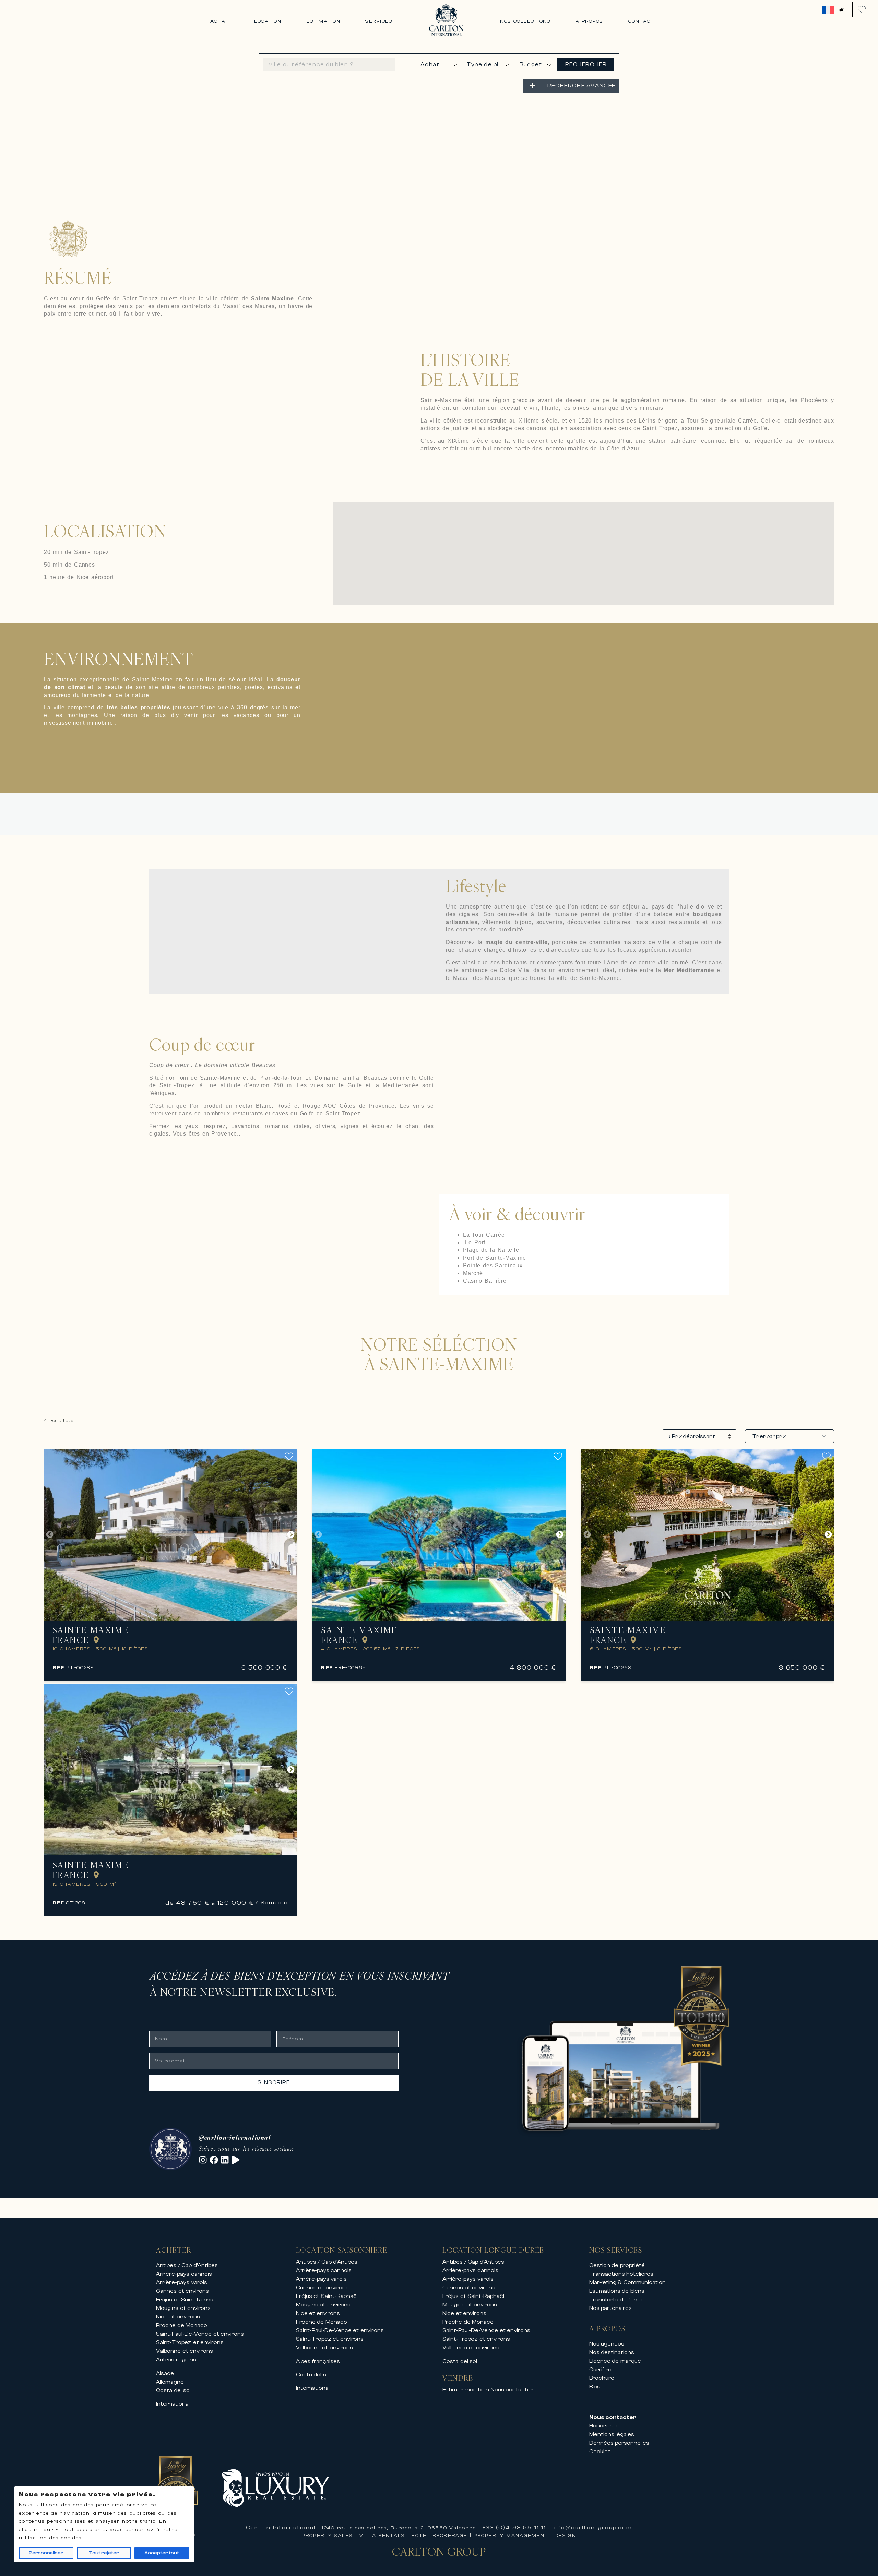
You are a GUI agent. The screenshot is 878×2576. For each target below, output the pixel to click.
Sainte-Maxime (91, 1630)
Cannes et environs (182, 2291)
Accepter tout (162, 2553)
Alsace (165, 2373)
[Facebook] (214, 2160)
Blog (595, 2387)
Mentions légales (612, 2434)
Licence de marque (615, 2361)
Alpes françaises (318, 2361)
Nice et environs (178, 2317)
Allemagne (170, 2382)
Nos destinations (612, 2352)
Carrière (600, 2370)
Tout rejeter (104, 2553)
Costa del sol (173, 2390)
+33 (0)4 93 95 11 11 (514, 2528)
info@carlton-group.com (592, 2528)
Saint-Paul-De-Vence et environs (200, 2334)
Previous (50, 1535)
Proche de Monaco (182, 2325)
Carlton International (281, 2528)
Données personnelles (619, 2443)
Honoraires (604, 2426)
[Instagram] (203, 2160)
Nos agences (607, 2344)
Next (291, 1535)
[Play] (236, 2160)
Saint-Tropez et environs (190, 2342)
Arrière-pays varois (182, 2282)
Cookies (600, 2452)
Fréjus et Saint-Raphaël (187, 2300)
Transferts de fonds (616, 2300)
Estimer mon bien (466, 2390)
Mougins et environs (183, 2308)
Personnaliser (46, 2553)
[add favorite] (291, 1456)
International (173, 2404)
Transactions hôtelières (621, 2274)
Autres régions (176, 2360)
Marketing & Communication (627, 2282)
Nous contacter (512, 2390)
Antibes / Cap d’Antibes (187, 2265)
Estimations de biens (617, 2291)
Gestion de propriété (617, 2265)
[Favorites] (862, 9)
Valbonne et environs (185, 2351)
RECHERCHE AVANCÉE (582, 86)
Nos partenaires (611, 2308)
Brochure (602, 2378)
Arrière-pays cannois (184, 2274)
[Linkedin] (225, 2160)
